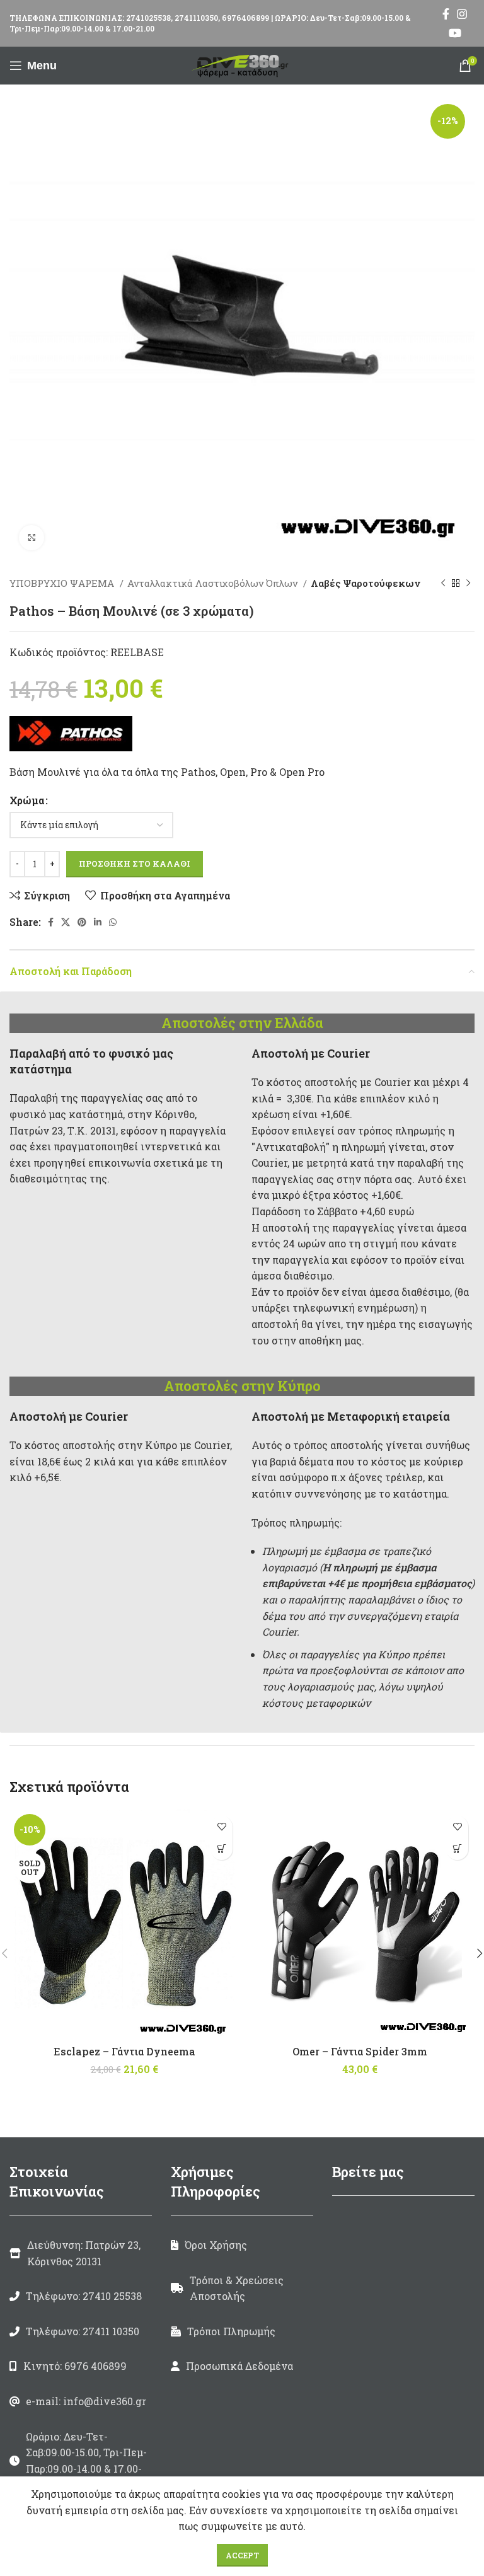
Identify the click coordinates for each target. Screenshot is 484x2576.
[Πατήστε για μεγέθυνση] (32, 538)
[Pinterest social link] (82, 922)
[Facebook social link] (446, 14)
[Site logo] (242, 64)
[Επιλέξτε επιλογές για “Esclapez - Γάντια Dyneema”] (222, 1849)
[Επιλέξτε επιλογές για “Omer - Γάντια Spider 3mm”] (457, 1849)
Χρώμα (27, 800)
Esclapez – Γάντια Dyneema (124, 2051)
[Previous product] (443, 583)
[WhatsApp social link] (113, 922)
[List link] (81, 2296)
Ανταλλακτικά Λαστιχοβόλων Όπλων (214, 583)
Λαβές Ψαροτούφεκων (366, 583)
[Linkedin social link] (98, 922)
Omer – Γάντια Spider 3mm (360, 2051)
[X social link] (66, 922)
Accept (242, 2555)
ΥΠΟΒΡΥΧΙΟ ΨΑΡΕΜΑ (63, 583)
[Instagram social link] (462, 14)
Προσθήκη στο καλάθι (135, 863)
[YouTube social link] (455, 33)
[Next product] (468, 583)
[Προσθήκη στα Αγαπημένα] (222, 1827)
